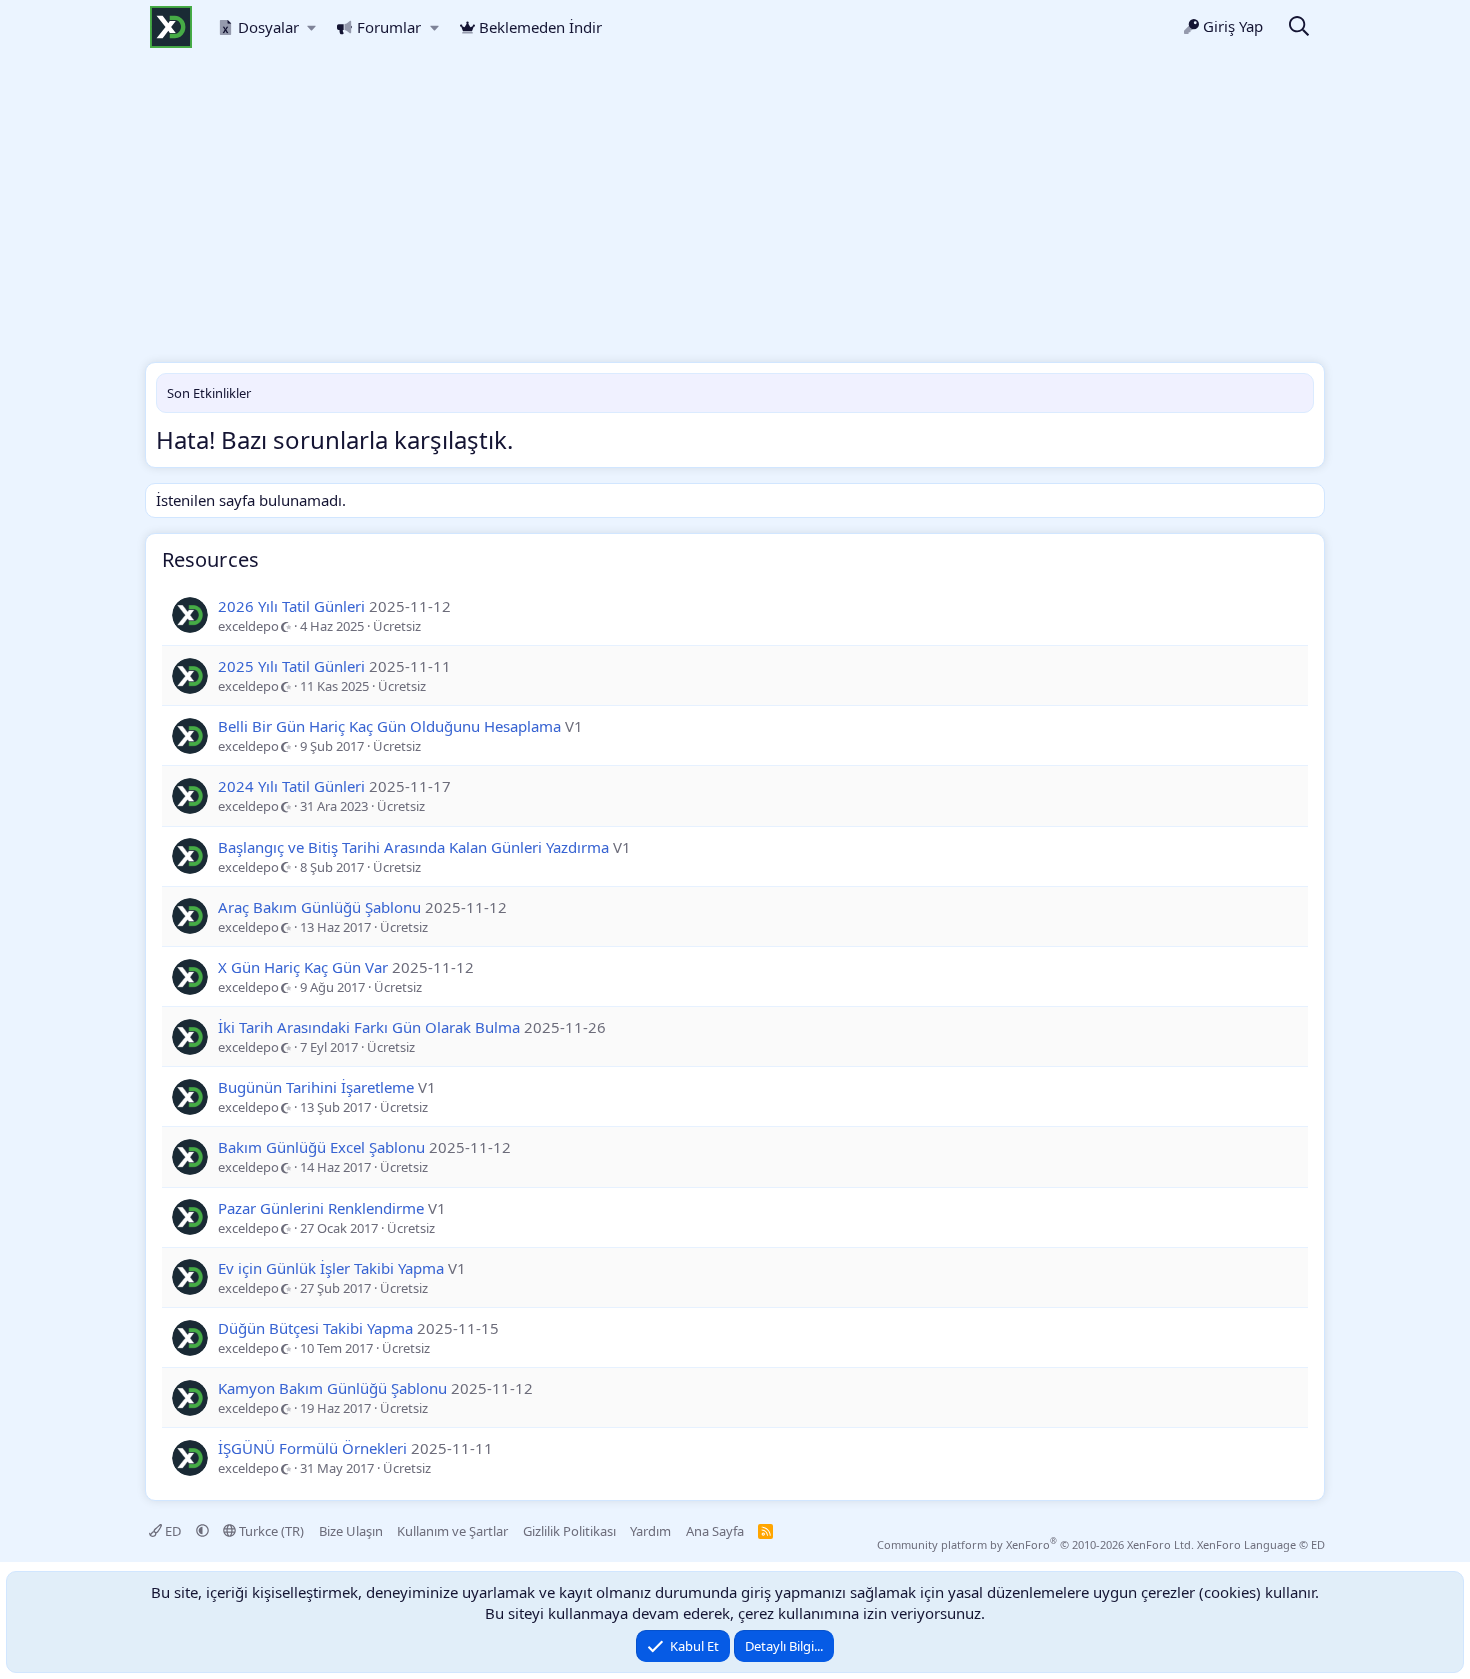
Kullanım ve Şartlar (452, 1531)
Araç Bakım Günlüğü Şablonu (319, 907)
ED (173, 1531)
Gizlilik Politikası (569, 1531)
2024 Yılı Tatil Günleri (291, 786)
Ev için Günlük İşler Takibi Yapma (331, 1268)
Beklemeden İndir (540, 27)
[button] (312, 27)
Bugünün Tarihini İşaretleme (316, 1087)
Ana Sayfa (715, 1531)
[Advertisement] (735, 212)
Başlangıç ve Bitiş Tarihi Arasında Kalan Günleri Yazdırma (413, 847)
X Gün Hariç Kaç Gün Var (303, 967)
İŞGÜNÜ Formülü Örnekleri (312, 1448)
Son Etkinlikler (209, 393)
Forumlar (389, 27)
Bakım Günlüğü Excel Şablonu (321, 1147)
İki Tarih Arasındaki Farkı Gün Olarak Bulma (369, 1027)
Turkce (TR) (270, 1531)
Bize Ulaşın (351, 1531)
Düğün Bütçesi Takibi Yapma (315, 1328)
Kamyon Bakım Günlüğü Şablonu (332, 1388)
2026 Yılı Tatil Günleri (291, 606)
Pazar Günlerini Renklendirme (321, 1208)
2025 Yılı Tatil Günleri (291, 666)
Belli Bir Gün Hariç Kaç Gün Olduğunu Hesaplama (389, 726)
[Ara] (1299, 27)
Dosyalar (268, 27)
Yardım (650, 1531)
